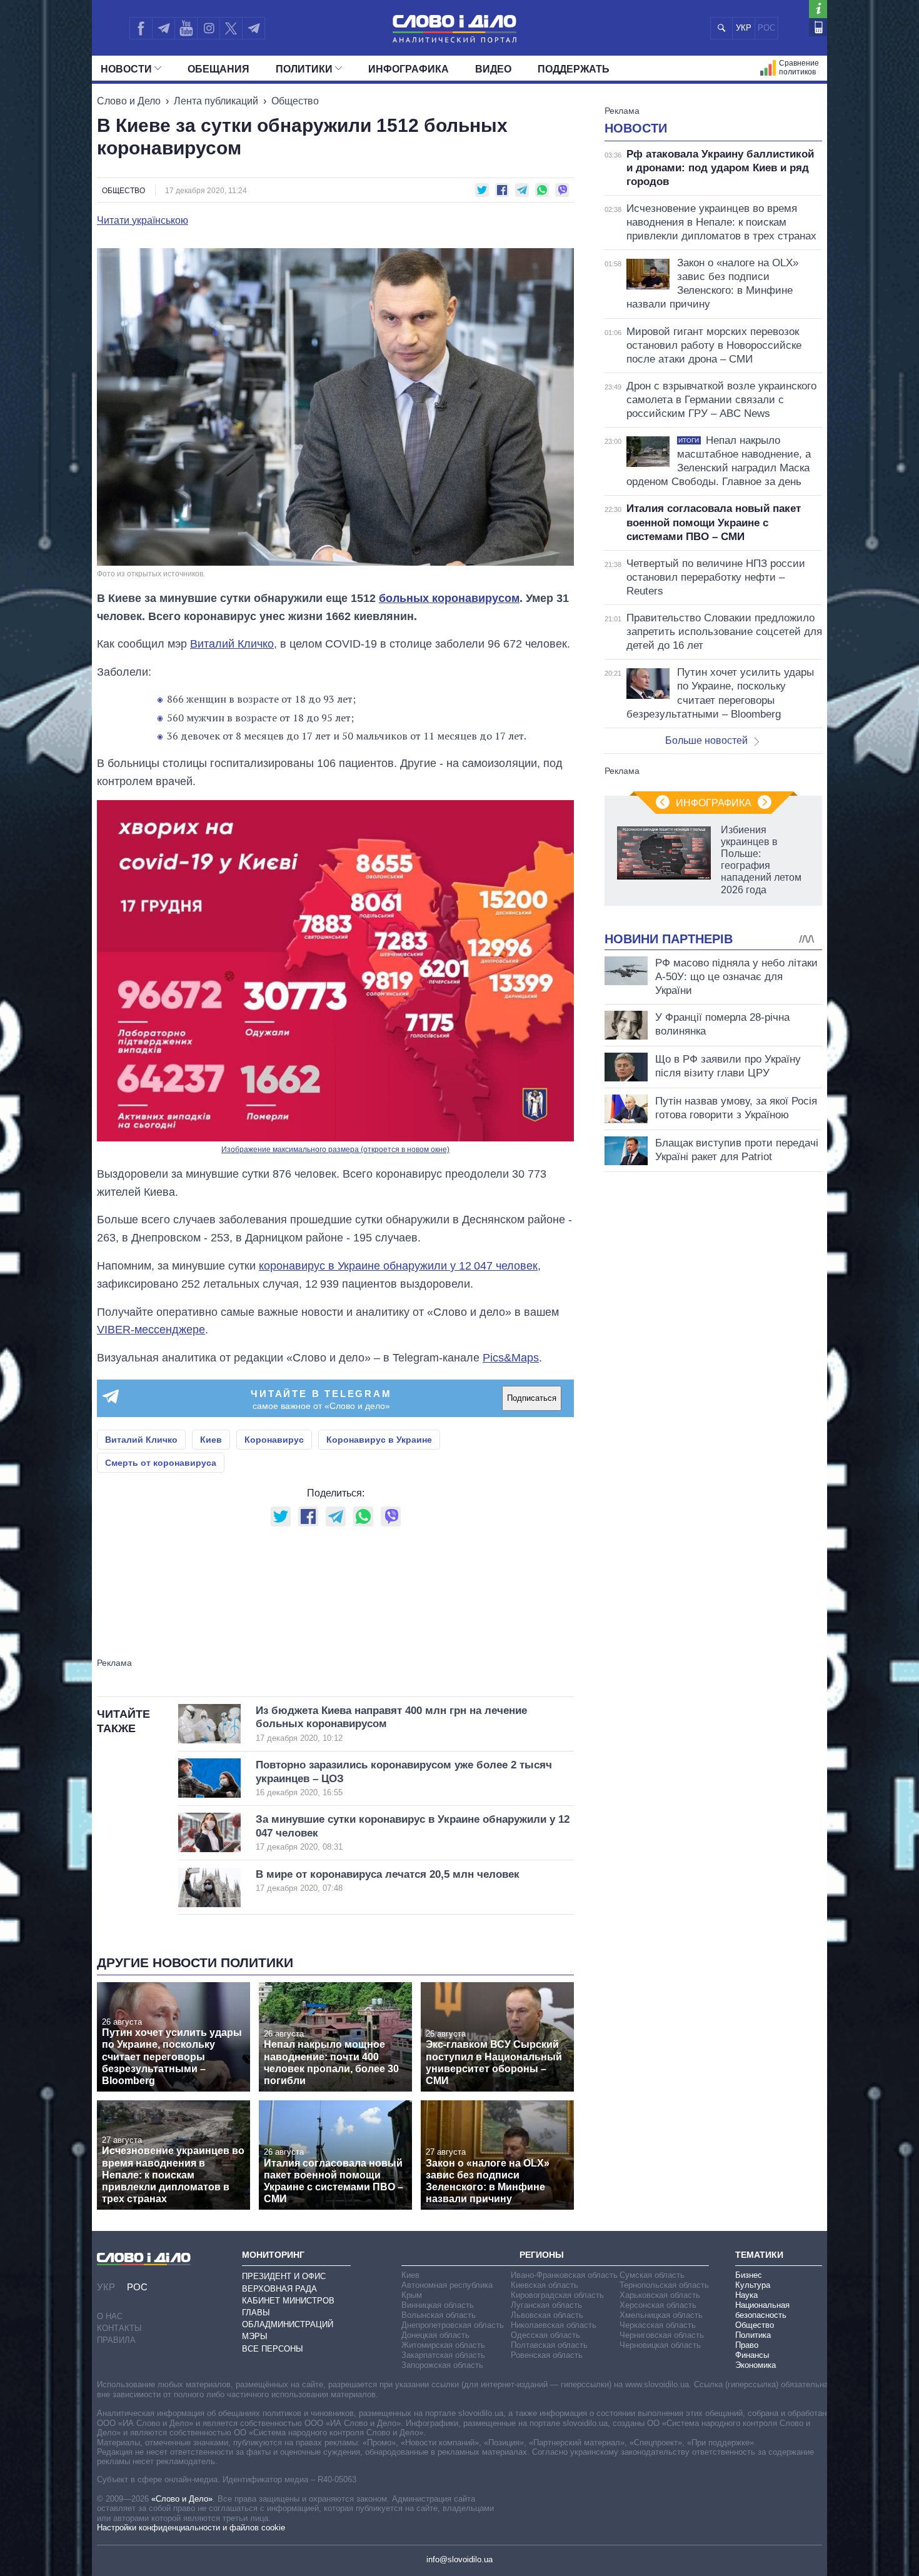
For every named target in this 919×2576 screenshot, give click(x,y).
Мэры (255, 2336)
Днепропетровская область (453, 2325)
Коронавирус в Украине (379, 1440)
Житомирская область (443, 2345)
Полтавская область (549, 2345)
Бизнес (749, 2275)
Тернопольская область (664, 2285)
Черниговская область (662, 2335)
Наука (746, 2295)
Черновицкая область (660, 2345)
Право (747, 2345)
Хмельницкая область (661, 2315)
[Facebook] (141, 28)
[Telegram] (163, 28)
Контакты (119, 2328)
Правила (116, 2340)
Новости (126, 69)
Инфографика (409, 69)
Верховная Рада (279, 2289)
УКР (744, 28)
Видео (493, 69)
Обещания (218, 69)
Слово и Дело (129, 101)
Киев (211, 1440)
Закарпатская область (443, 2355)
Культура (753, 2285)
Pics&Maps (511, 1358)
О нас (110, 2316)
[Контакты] (818, 27)
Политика (753, 2335)
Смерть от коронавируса (161, 1463)
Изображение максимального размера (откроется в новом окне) (335, 1150)
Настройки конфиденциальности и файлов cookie (191, 2528)
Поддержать (574, 69)
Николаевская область (554, 2325)
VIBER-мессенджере (151, 1330)
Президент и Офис (284, 2276)
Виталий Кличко (141, 1440)
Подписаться (532, 1398)
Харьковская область (660, 2295)
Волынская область (439, 2315)
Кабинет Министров (288, 2301)
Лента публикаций (216, 101)
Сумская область (652, 2275)
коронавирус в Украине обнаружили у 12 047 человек (398, 1266)
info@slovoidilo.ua (459, 2559)
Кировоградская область (557, 2295)
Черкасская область (658, 2325)
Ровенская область (547, 2355)
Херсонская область (658, 2305)
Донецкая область (435, 2335)
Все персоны (273, 2349)
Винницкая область (438, 2305)
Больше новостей (706, 740)
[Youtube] (186, 28)
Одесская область (545, 2335)
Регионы (542, 2255)
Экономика (756, 2365)
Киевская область (545, 2285)
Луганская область (546, 2305)
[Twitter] (231, 28)
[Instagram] (208, 28)
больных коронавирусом (449, 598)
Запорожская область (442, 2365)
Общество (295, 101)
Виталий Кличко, (234, 644)
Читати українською (143, 221)
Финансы (752, 2355)
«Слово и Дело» (182, 2499)
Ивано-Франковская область (564, 2275)
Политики (304, 69)
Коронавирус (274, 1440)
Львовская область (547, 2315)
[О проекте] (818, 9)
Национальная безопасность (762, 2310)
